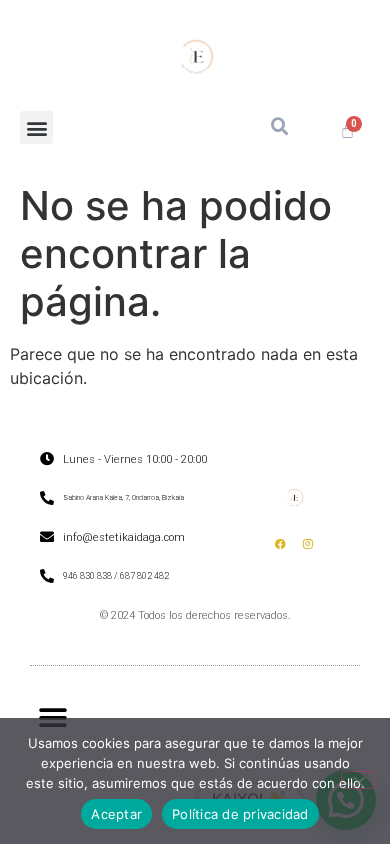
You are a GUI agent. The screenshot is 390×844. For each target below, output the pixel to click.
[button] (36, 127)
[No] (358, 780)
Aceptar (116, 814)
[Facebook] (281, 544)
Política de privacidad (240, 814)
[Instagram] (308, 544)
